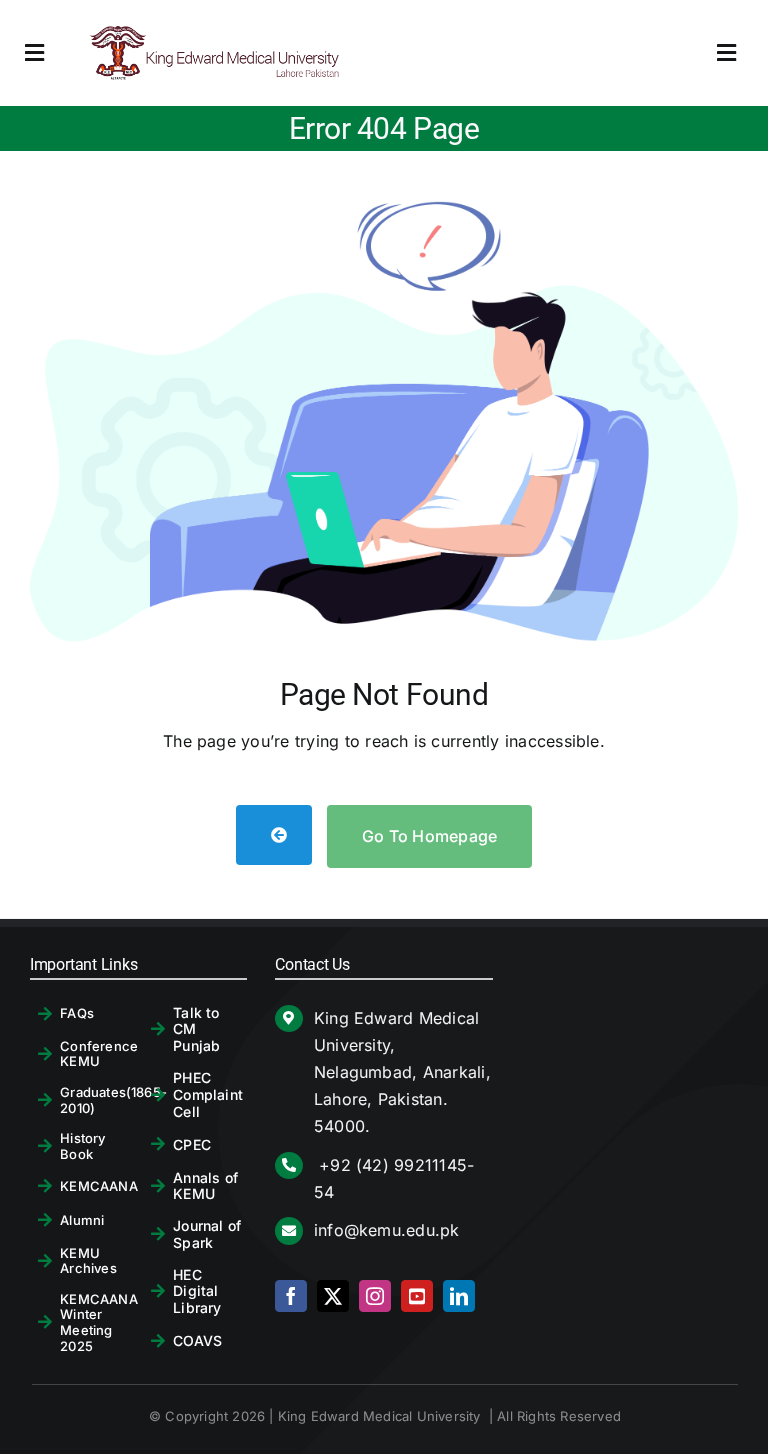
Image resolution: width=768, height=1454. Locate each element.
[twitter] (333, 1296)
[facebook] (291, 1296)
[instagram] (375, 1296)
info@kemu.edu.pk (387, 1230)
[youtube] (417, 1296)
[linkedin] (459, 1296)
